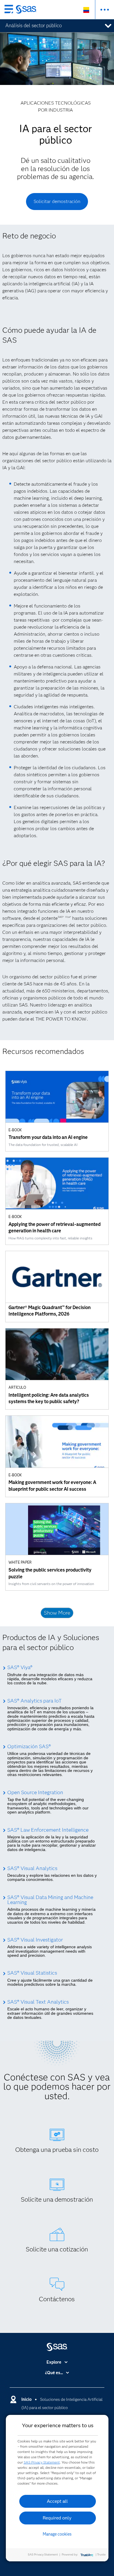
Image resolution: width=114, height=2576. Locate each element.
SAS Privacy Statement (42, 2462)
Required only (57, 2518)
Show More (57, 1613)
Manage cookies (57, 2534)
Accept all (57, 2501)
